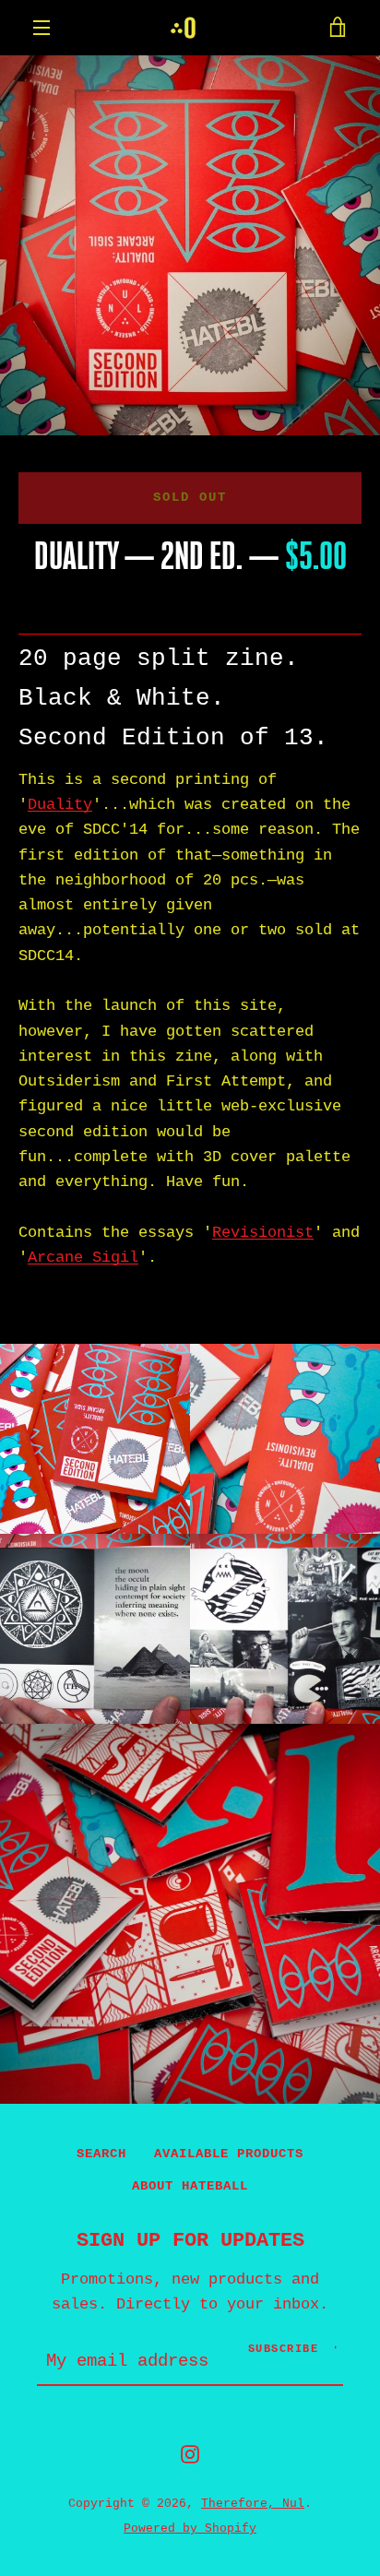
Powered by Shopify (190, 2529)
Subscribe (284, 2349)
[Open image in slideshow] (190, 245)
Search (101, 2154)
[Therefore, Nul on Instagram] (190, 2454)
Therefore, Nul (253, 2504)
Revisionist (263, 1233)
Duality (60, 805)
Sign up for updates (190, 2240)
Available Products (229, 2154)
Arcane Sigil (83, 1258)
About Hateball (190, 2186)
